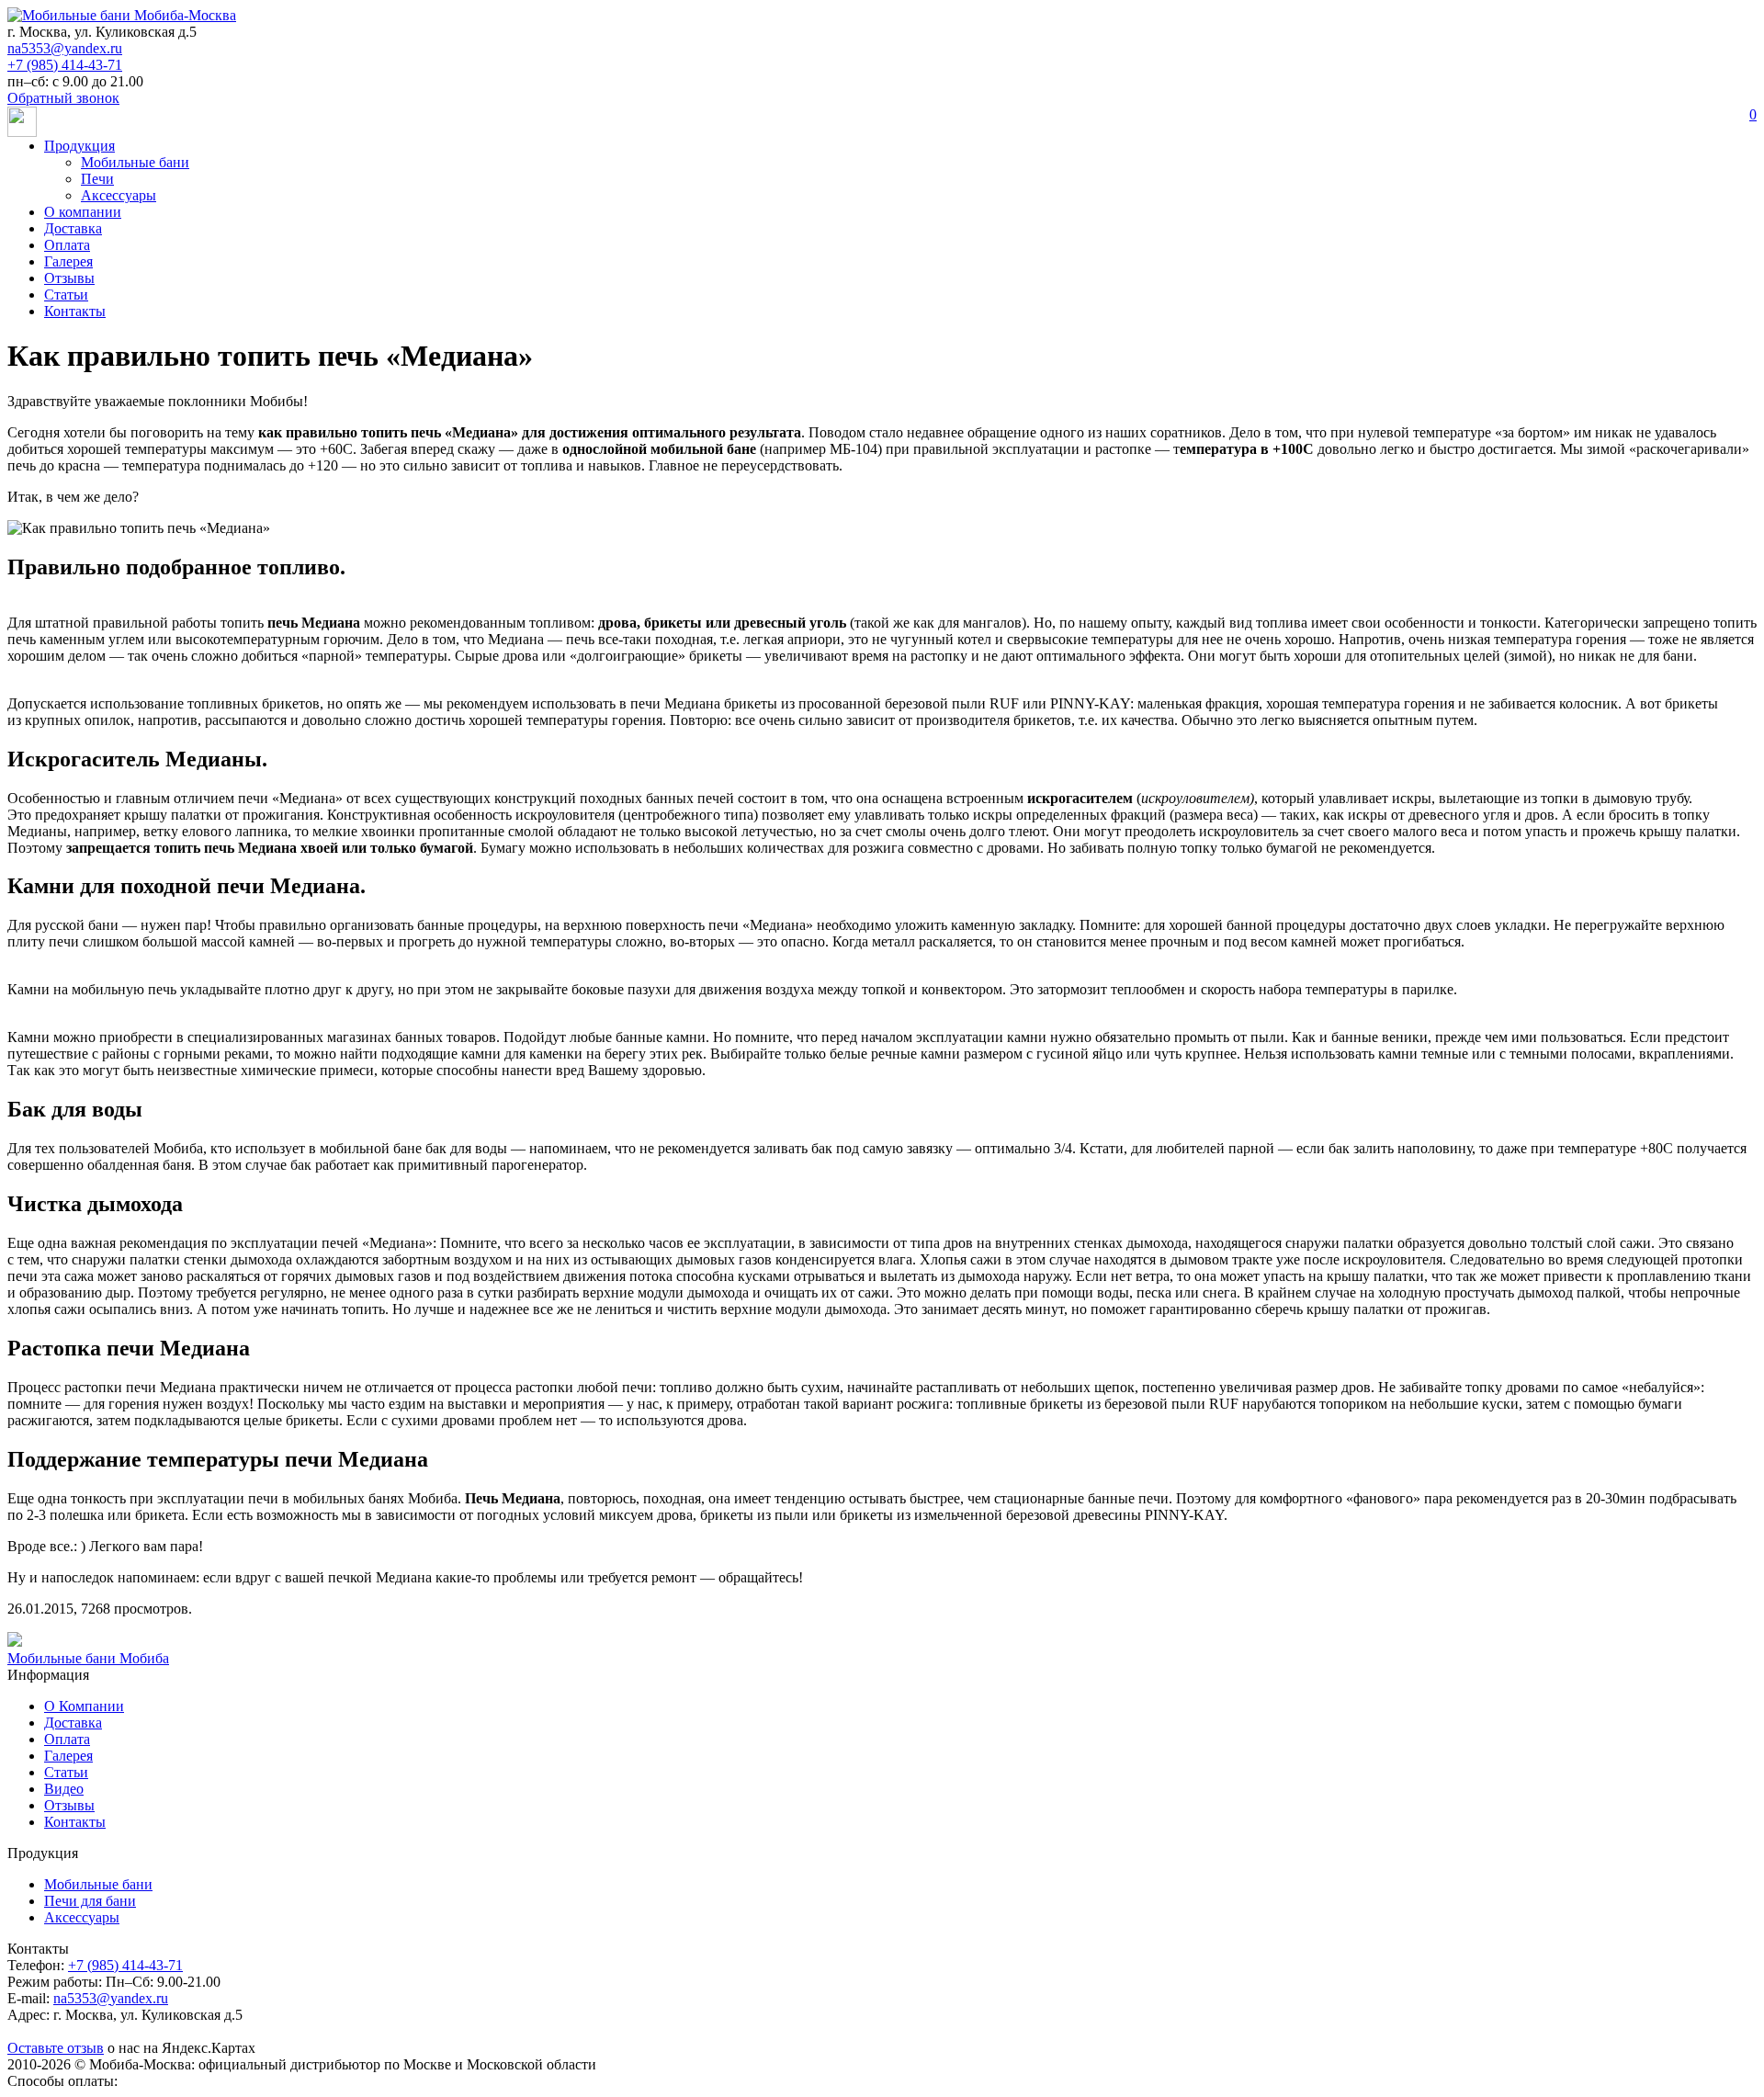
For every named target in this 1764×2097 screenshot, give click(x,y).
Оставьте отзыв (56, 2048)
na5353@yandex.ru (65, 48)
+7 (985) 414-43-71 (65, 65)
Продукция (79, 146)
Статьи (66, 295)
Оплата (67, 245)
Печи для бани (90, 1901)
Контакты (75, 311)
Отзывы (69, 278)
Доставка (73, 228)
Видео (64, 1789)
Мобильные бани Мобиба (88, 1658)
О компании (83, 212)
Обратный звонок (63, 98)
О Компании (84, 1706)
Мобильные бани (135, 162)
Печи (97, 179)
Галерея (68, 261)
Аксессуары (119, 195)
